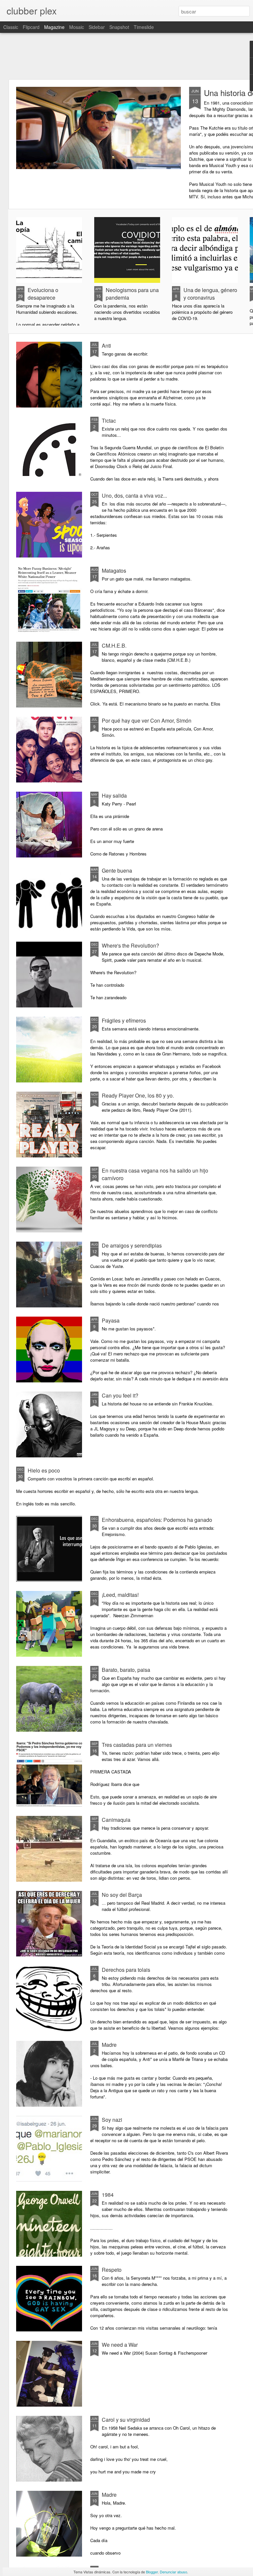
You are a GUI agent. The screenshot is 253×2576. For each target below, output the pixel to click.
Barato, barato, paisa (126, 1670)
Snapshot (119, 27)
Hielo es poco (44, 1470)
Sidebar (97, 27)
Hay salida (114, 795)
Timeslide (144, 27)
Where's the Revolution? (130, 945)
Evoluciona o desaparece (43, 294)
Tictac (109, 421)
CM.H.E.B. (114, 645)
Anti (106, 346)
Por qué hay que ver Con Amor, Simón (147, 720)
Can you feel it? (120, 1395)
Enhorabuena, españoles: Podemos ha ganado (157, 1520)
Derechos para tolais (126, 1970)
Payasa (111, 1320)
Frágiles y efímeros (124, 1020)
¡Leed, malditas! (120, 1595)
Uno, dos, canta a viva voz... (134, 495)
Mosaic (77, 27)
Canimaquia (116, 1820)
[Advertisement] (126, 56)
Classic (11, 27)
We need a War (120, 2345)
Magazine (54, 27)
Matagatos (114, 570)
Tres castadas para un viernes (137, 1745)
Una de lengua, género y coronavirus (210, 294)
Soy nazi (112, 2120)
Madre (109, 2045)
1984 (108, 2195)
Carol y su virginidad (126, 2420)
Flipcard (31, 27)
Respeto (112, 2270)
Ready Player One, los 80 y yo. (138, 1095)
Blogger (152, 2572)
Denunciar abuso (173, 2572)
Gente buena (117, 870)
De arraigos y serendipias (132, 1245)
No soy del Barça (122, 1895)
